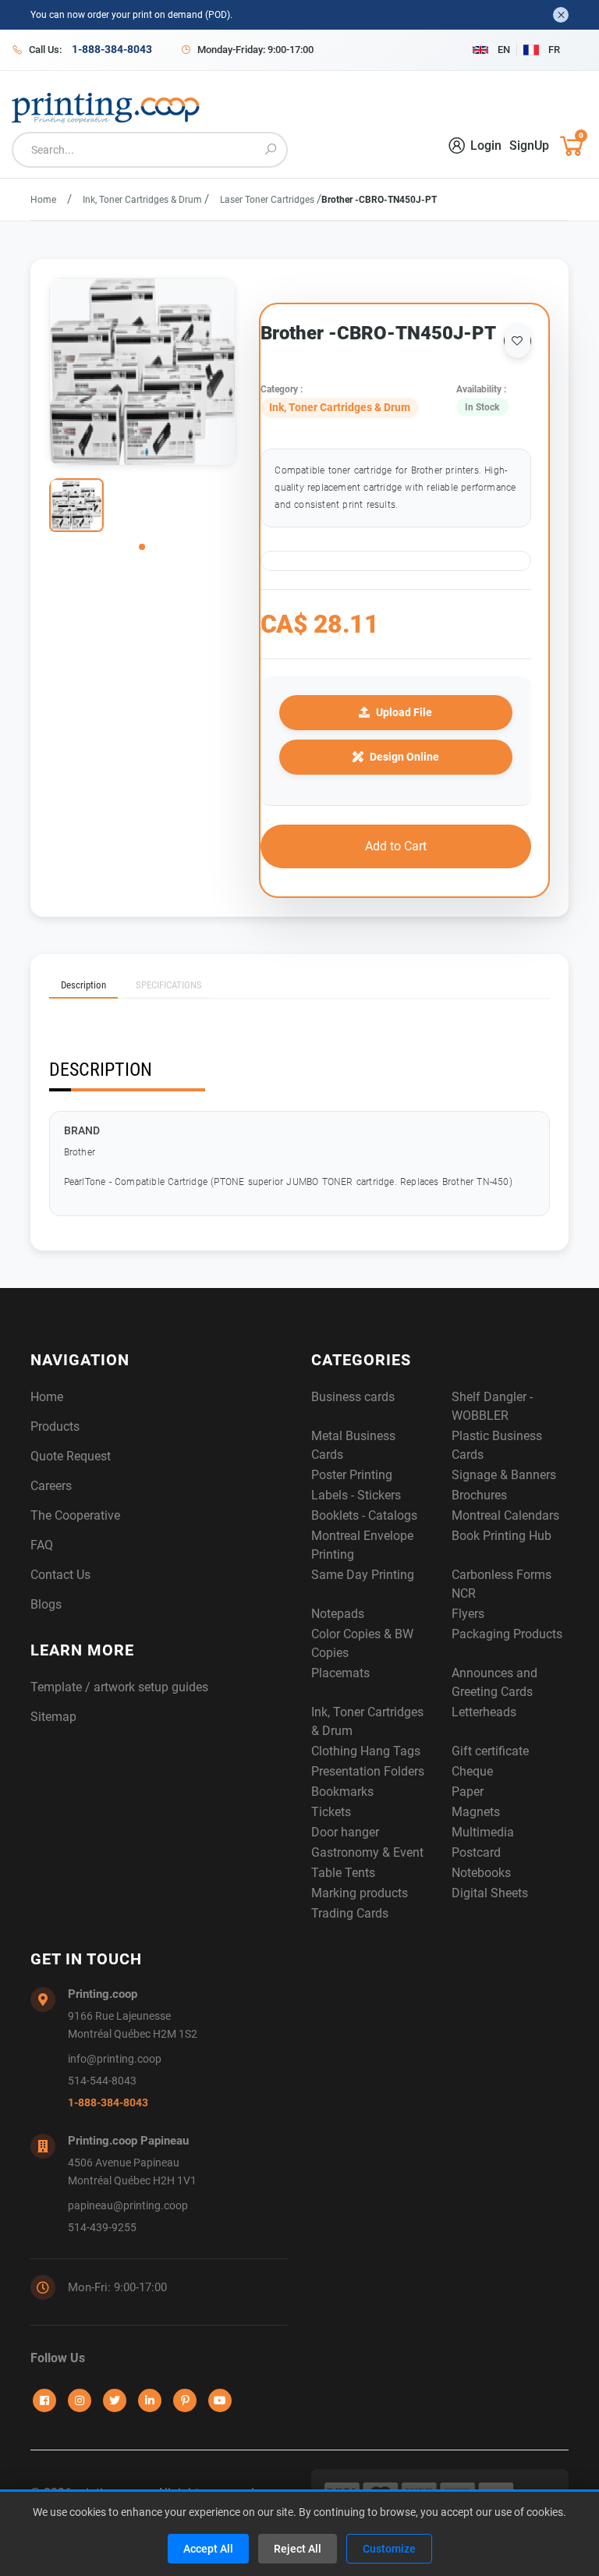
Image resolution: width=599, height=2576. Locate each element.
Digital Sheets (490, 1893)
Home (43, 200)
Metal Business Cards (353, 1445)
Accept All (208, 2549)
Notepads (338, 1614)
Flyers (468, 1614)
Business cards (353, 1397)
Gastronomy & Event (367, 1852)
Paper (468, 1792)
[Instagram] (80, 2400)
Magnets (476, 1812)
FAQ (42, 1545)
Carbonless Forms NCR (502, 1584)
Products (55, 1426)
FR (554, 50)
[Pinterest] (185, 2400)
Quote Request (71, 1456)
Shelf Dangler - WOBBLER (492, 1406)
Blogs (46, 1604)
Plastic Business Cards (497, 1445)
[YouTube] (220, 2400)
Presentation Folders (368, 1771)
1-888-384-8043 (108, 2103)
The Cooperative (75, 1515)
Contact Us (60, 1575)
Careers (51, 1486)
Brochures (479, 1495)
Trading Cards (350, 1913)
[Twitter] (115, 2400)
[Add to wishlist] (517, 341)
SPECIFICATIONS (169, 985)
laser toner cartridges (268, 200)
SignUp (529, 145)
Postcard (476, 1852)
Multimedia (483, 1832)
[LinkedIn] (150, 2400)
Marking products (360, 1893)
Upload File (404, 712)
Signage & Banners (504, 1475)
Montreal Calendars (505, 1515)
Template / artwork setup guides (119, 1687)
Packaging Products (507, 1634)
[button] (142, 547)
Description (83, 985)
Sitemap (53, 1717)
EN (504, 50)
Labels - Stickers (356, 1495)
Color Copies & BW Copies (362, 1643)
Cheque (472, 1771)
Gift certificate (490, 1751)
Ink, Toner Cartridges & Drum (144, 200)
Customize (389, 2549)
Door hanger (345, 1832)
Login (486, 145)
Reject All (298, 2549)
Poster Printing (352, 1475)
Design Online (404, 757)
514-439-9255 (102, 2228)
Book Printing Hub (502, 1536)
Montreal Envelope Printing (362, 1545)
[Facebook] (44, 2400)
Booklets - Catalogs (364, 1515)
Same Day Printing (363, 1575)
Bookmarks (342, 1792)
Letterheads (484, 1712)
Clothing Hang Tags (366, 1751)
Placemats (340, 1673)
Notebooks (481, 1873)
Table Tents (343, 1873)
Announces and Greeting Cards (494, 1682)
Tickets (331, 1812)
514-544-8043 (102, 2081)
